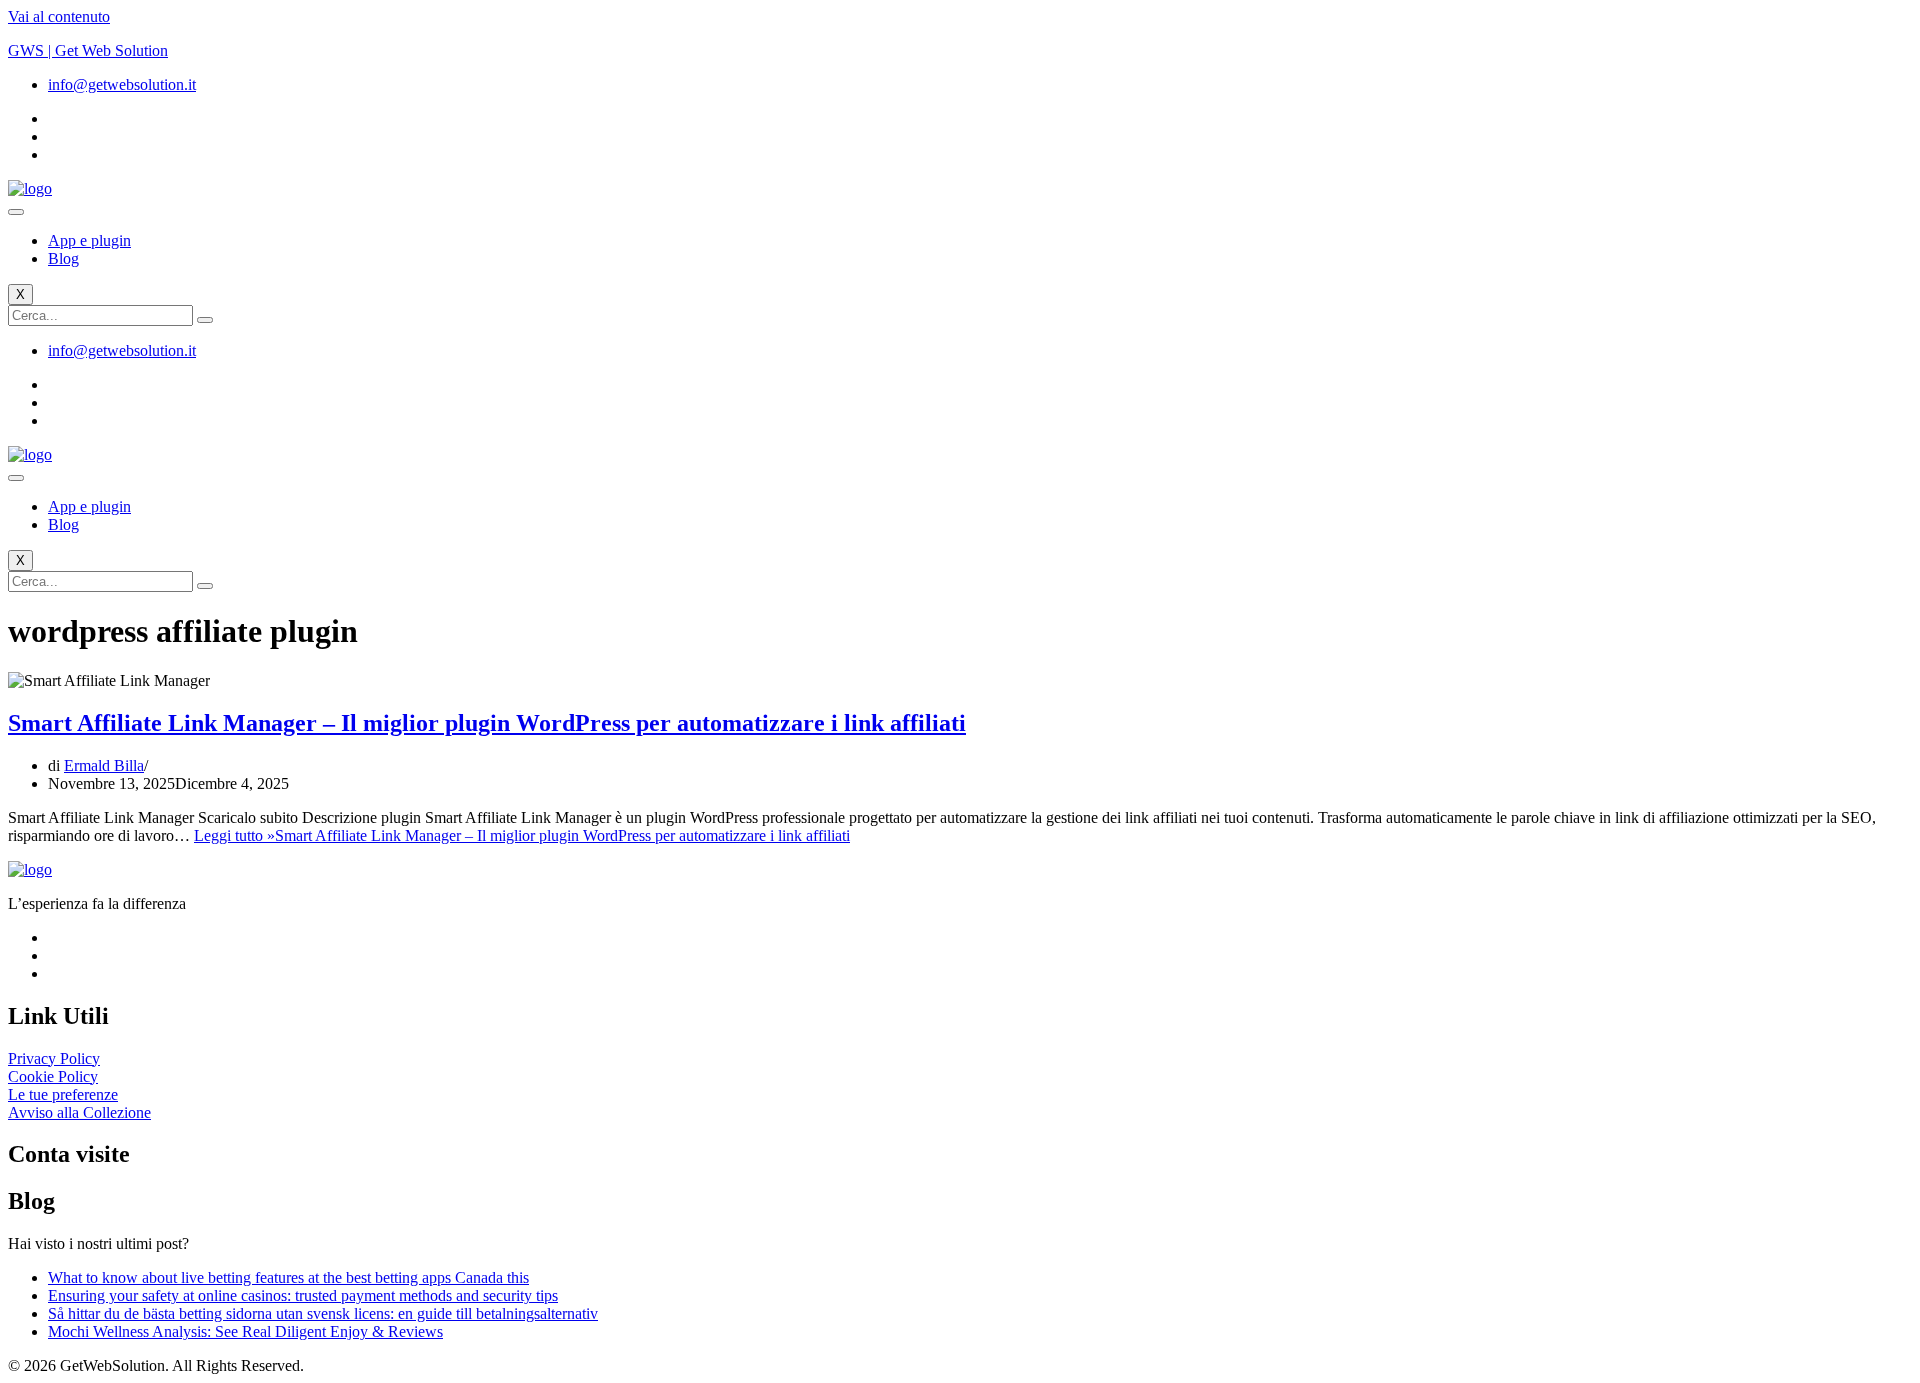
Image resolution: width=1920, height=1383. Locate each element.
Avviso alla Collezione (79, 1112)
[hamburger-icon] (16, 212)
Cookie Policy (53, 1076)
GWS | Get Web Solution (88, 50)
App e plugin (89, 240)
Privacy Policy (54, 1058)
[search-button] (205, 320)
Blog (63, 258)
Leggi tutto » (522, 835)
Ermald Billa (104, 765)
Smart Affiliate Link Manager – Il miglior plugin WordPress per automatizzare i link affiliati (487, 723)
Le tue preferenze (63, 1094)
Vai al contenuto (59, 16)
